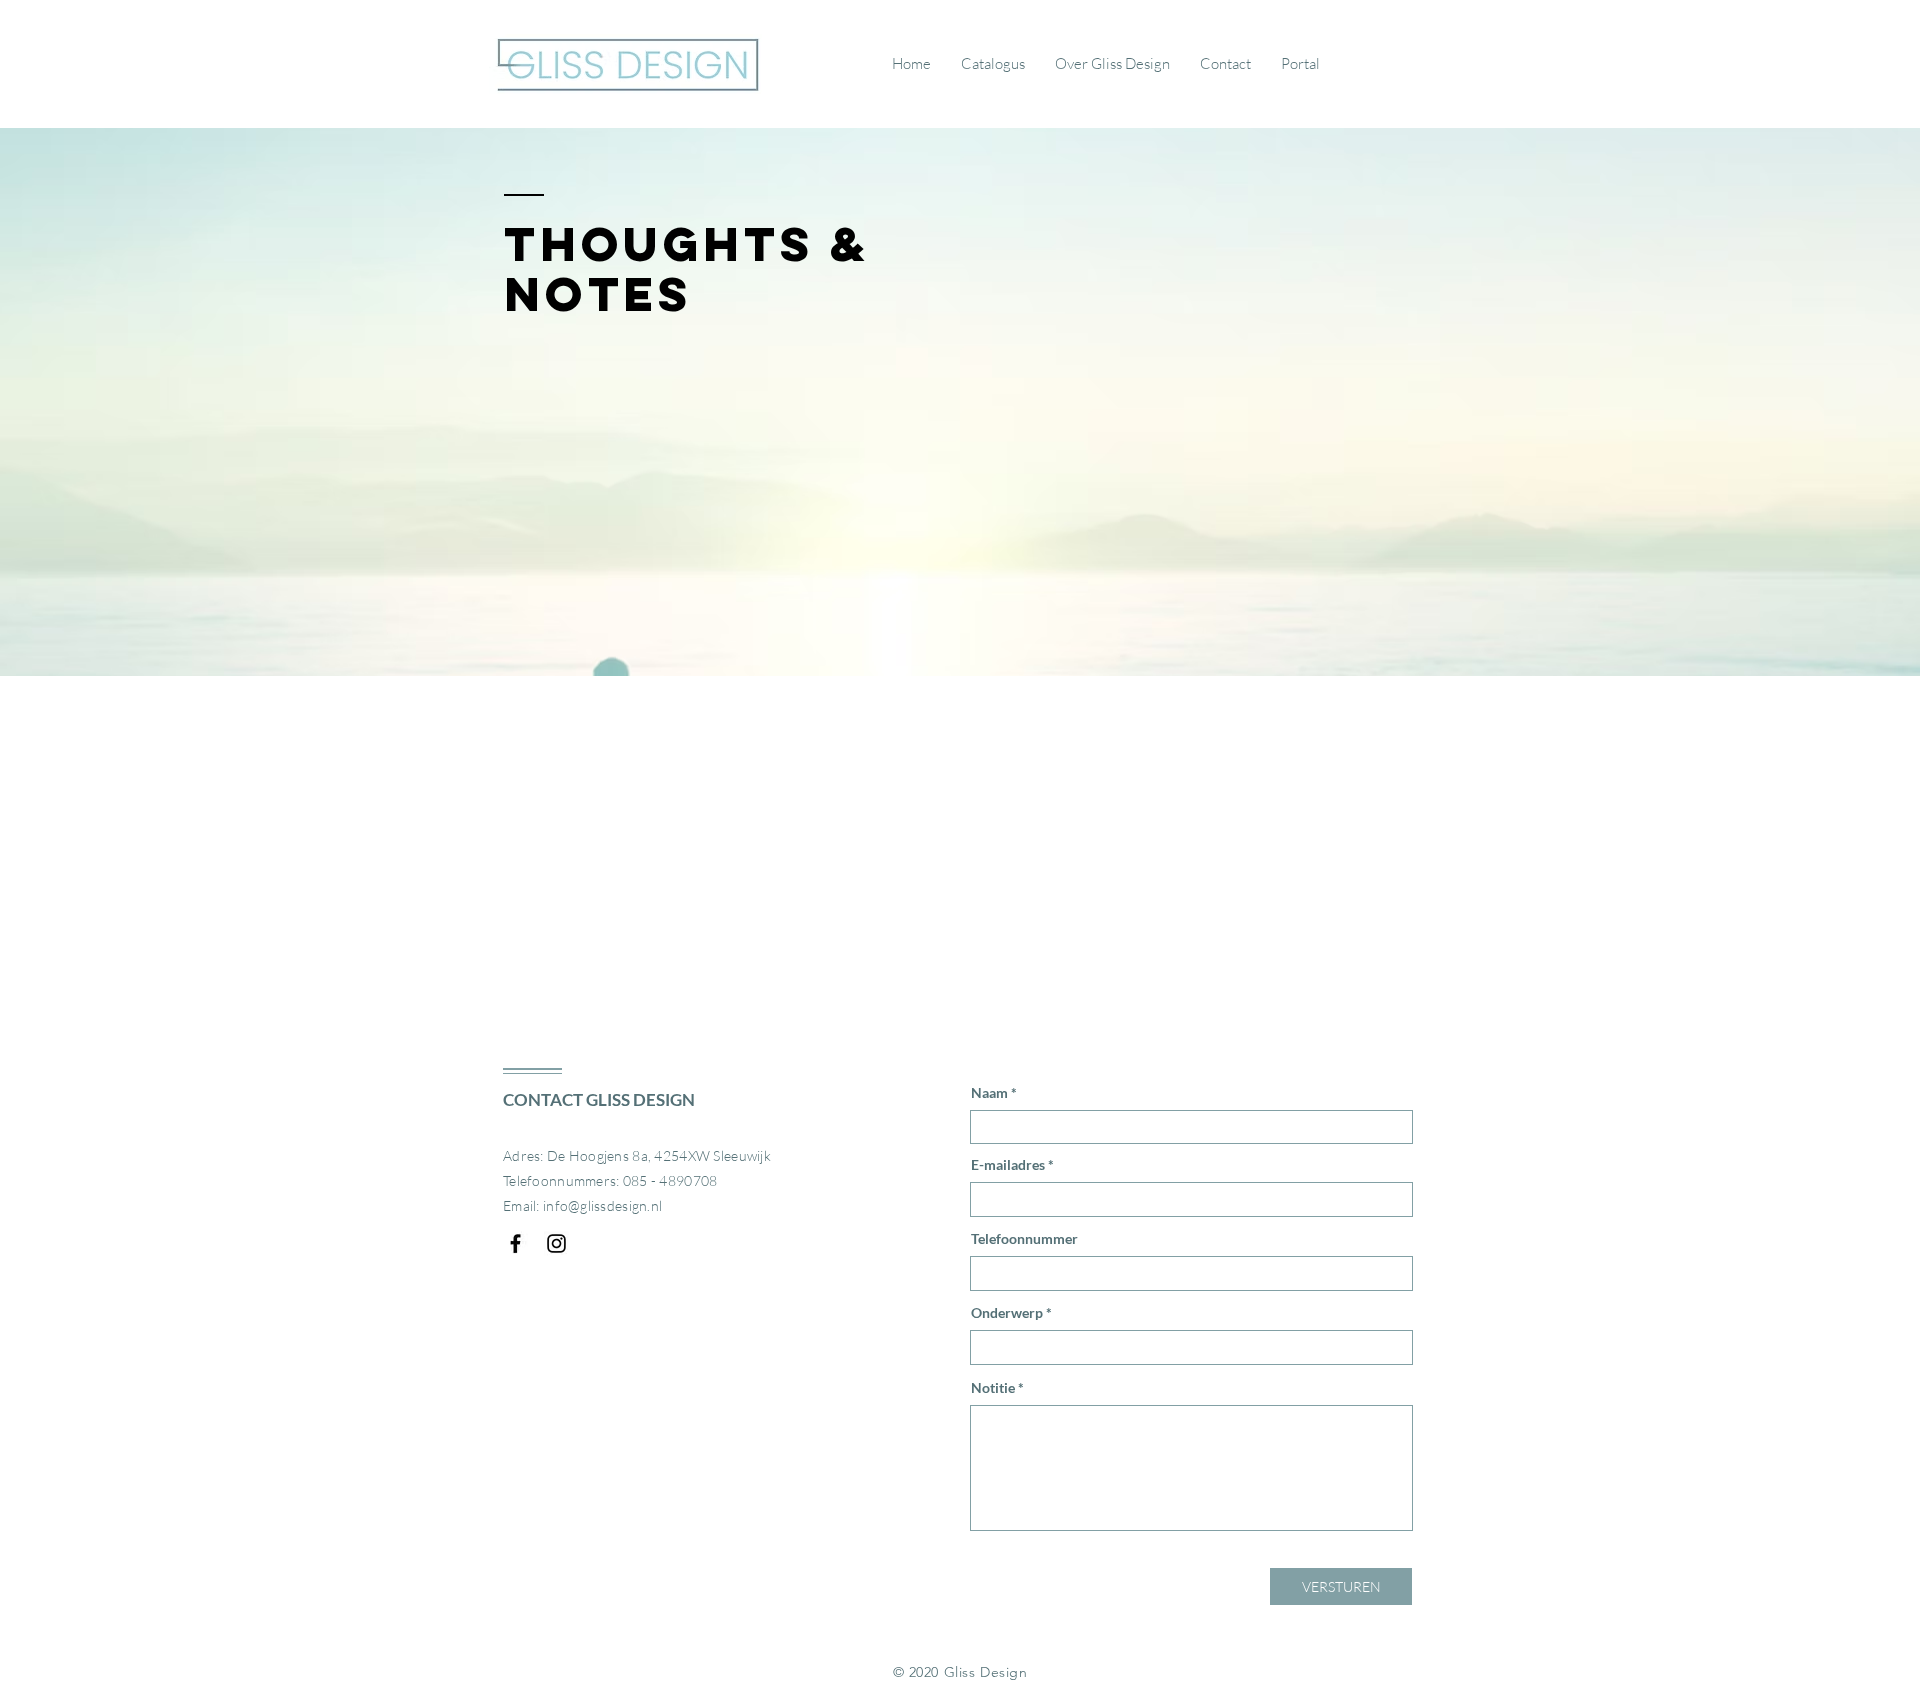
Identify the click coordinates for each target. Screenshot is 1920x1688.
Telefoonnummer (1024, 1239)
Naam (989, 1093)
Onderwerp (1007, 1313)
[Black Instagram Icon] (556, 1243)
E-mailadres (1008, 1165)
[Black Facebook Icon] (515, 1243)
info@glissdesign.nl (602, 1205)
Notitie (993, 1388)
